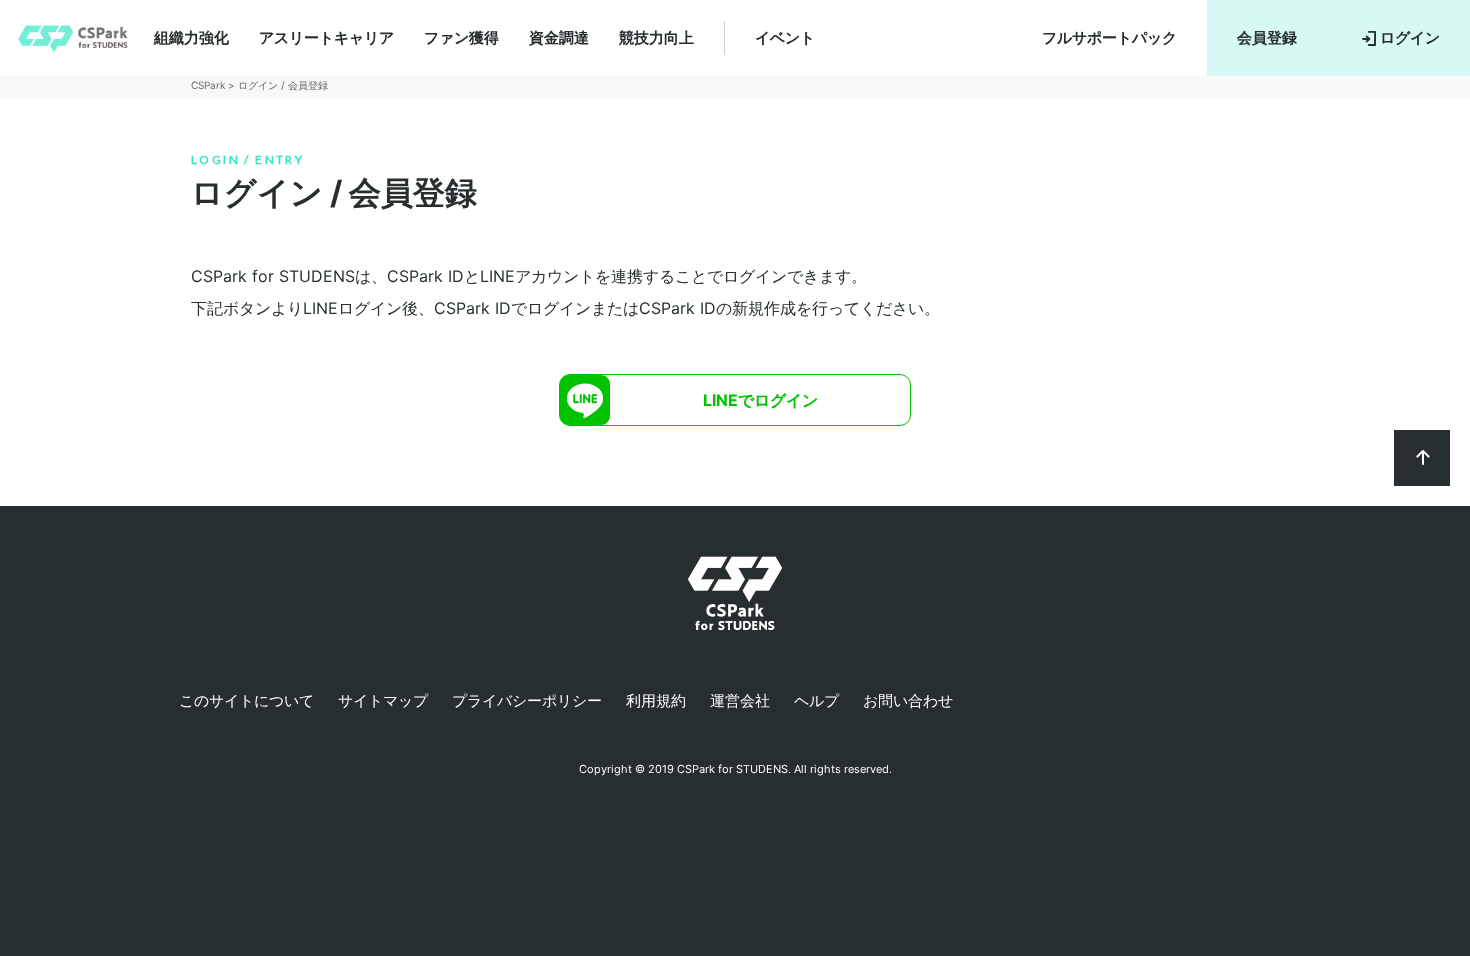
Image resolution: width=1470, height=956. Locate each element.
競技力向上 (656, 37)
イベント (785, 37)
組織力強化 (191, 37)
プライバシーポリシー (527, 700)
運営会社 (740, 700)
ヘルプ (816, 700)
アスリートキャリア (326, 37)
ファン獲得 (461, 37)
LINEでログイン (760, 400)
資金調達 (559, 37)
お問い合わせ (908, 700)
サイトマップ (383, 700)
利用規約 (656, 700)
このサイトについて (246, 700)
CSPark (208, 85)
